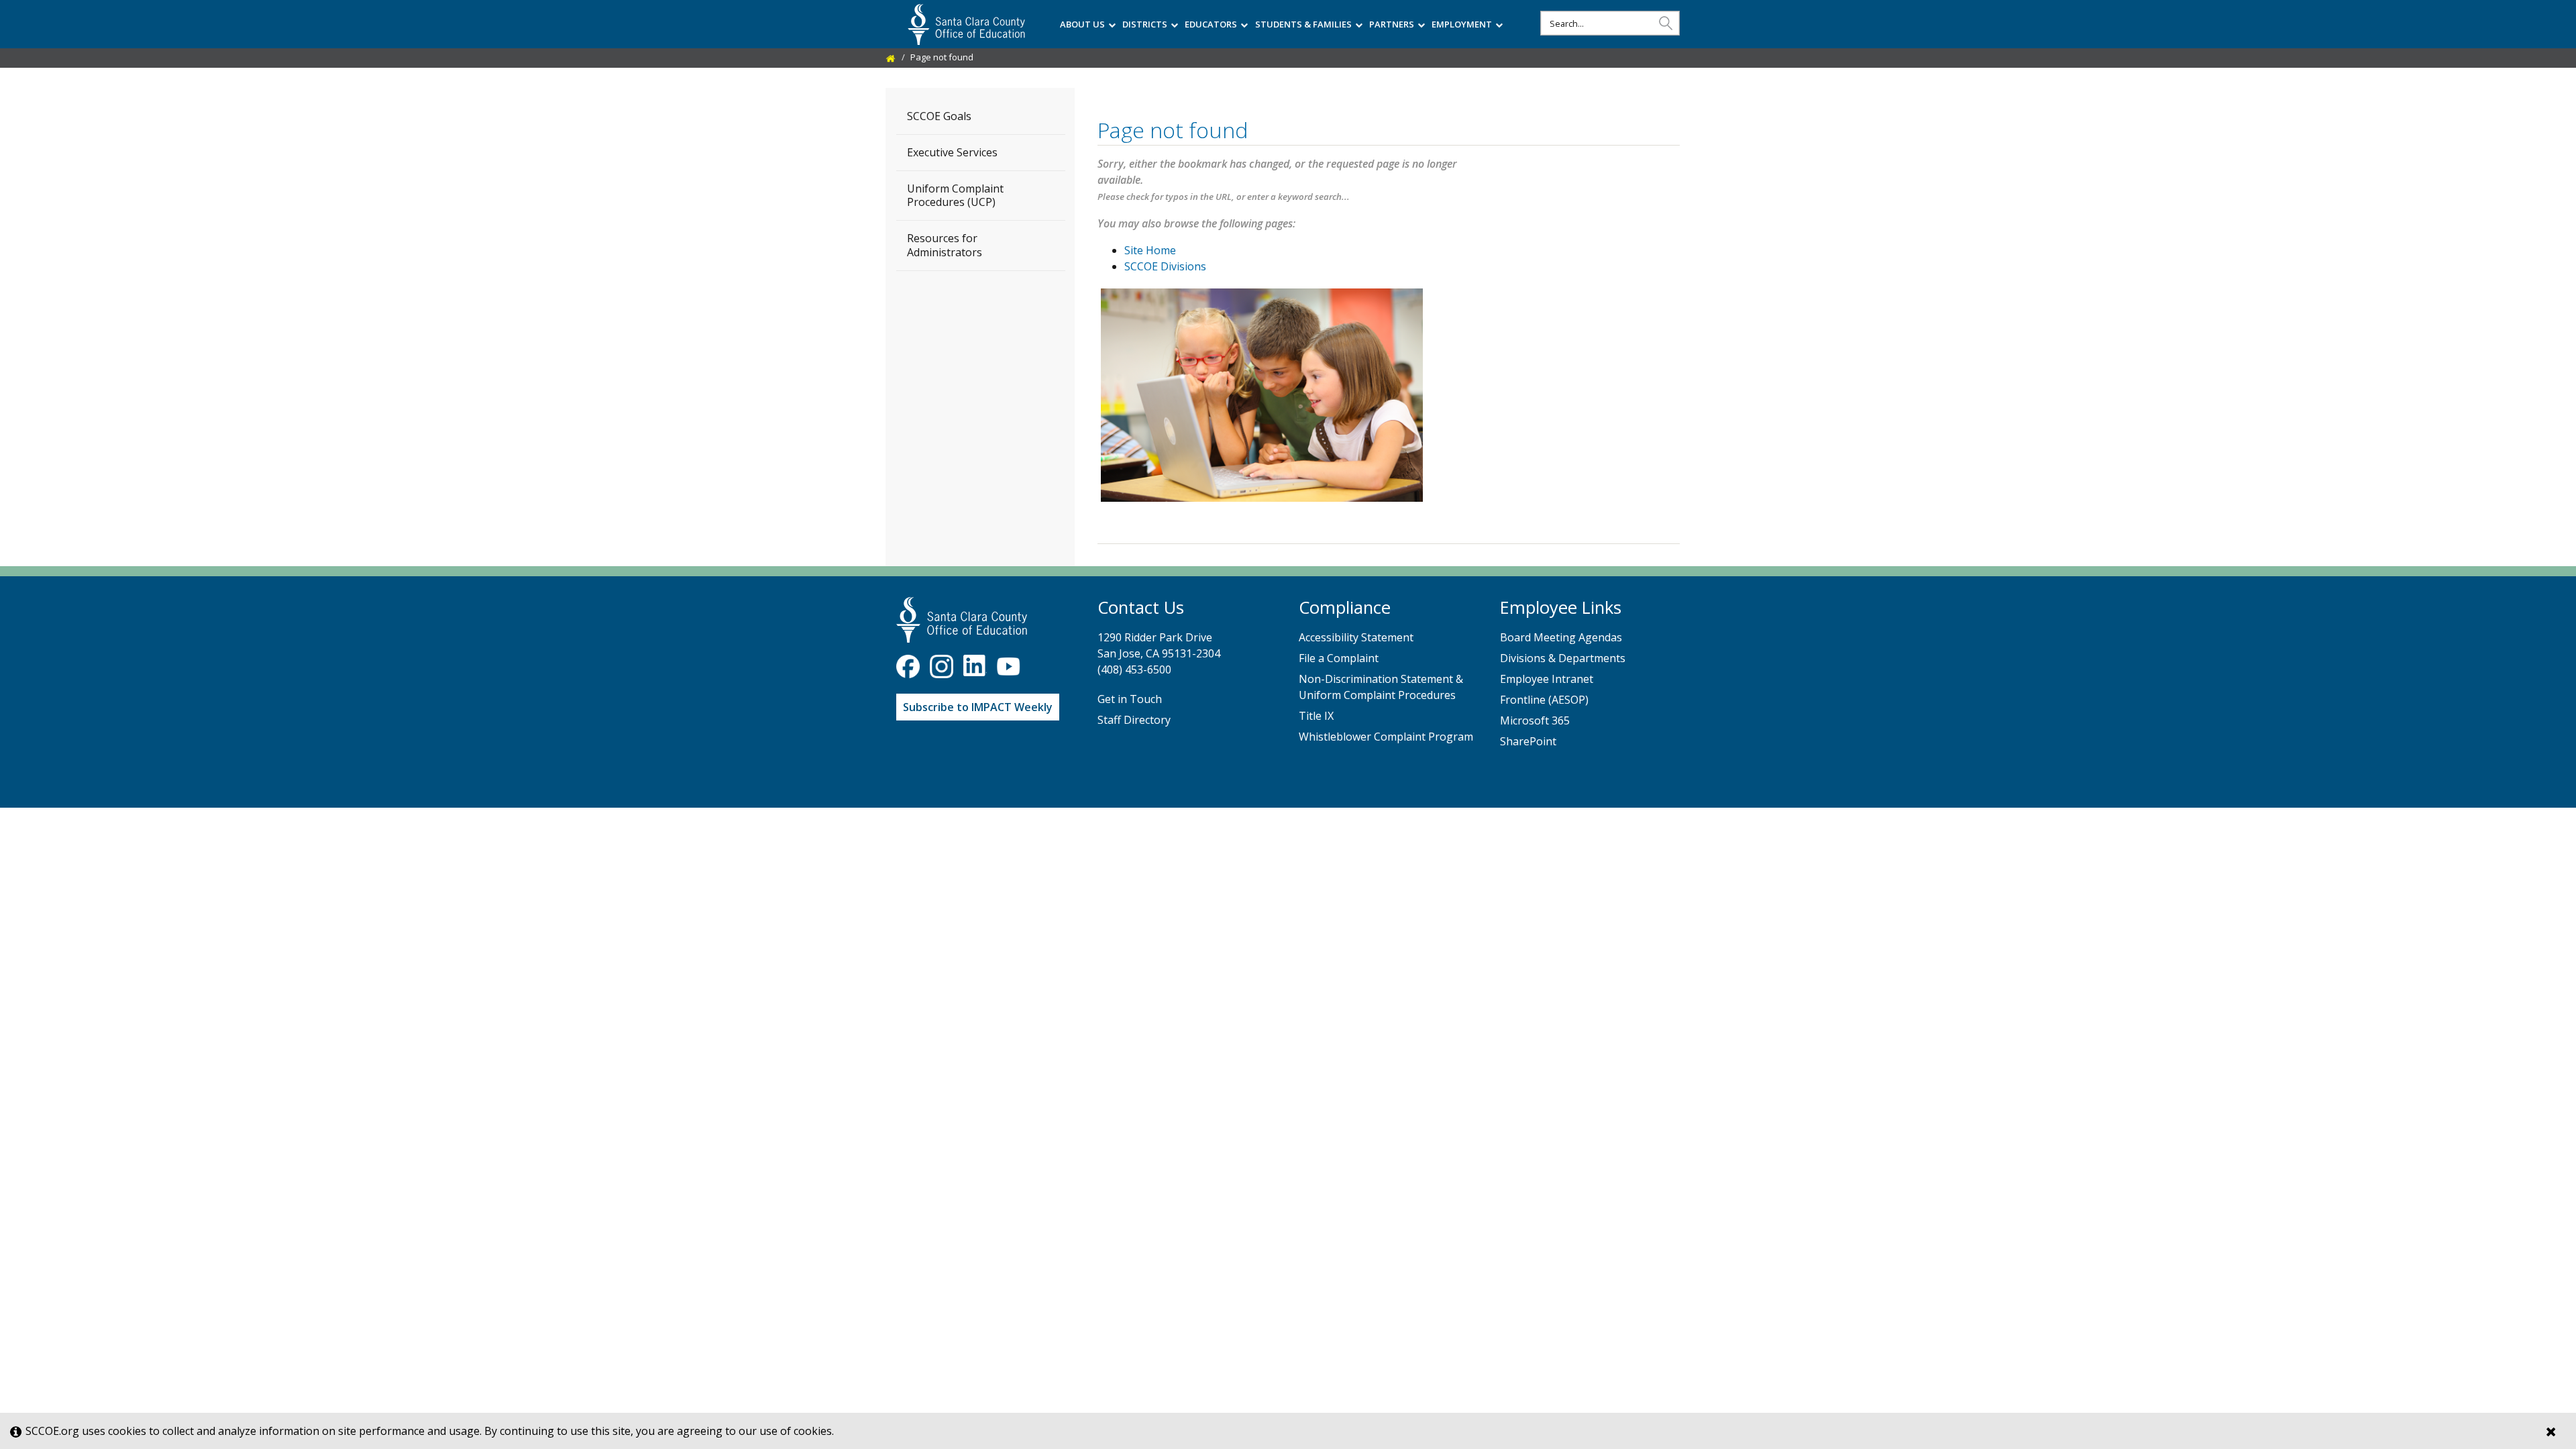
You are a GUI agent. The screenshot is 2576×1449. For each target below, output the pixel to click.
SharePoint (1528, 741)
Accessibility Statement (1356, 637)
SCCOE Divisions (1165, 266)
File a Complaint (1339, 658)
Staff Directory (1134, 720)
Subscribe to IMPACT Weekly (978, 707)
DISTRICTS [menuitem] (1145, 24)
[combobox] (1610, 23)
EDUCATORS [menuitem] (1211, 24)
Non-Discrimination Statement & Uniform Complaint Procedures (1381, 687)
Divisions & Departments (1563, 658)
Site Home (1150, 250)
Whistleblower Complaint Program (1386, 737)
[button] (1666, 22)
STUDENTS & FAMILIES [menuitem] (1303, 24)
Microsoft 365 (1535, 720)
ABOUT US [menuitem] (1082, 24)
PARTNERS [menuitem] (1392, 24)
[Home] (891, 57)
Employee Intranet (1547, 679)
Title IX (1316, 716)
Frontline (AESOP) (1544, 700)
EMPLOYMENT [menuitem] (1462, 24)
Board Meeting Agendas (1561, 637)
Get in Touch (1130, 699)
